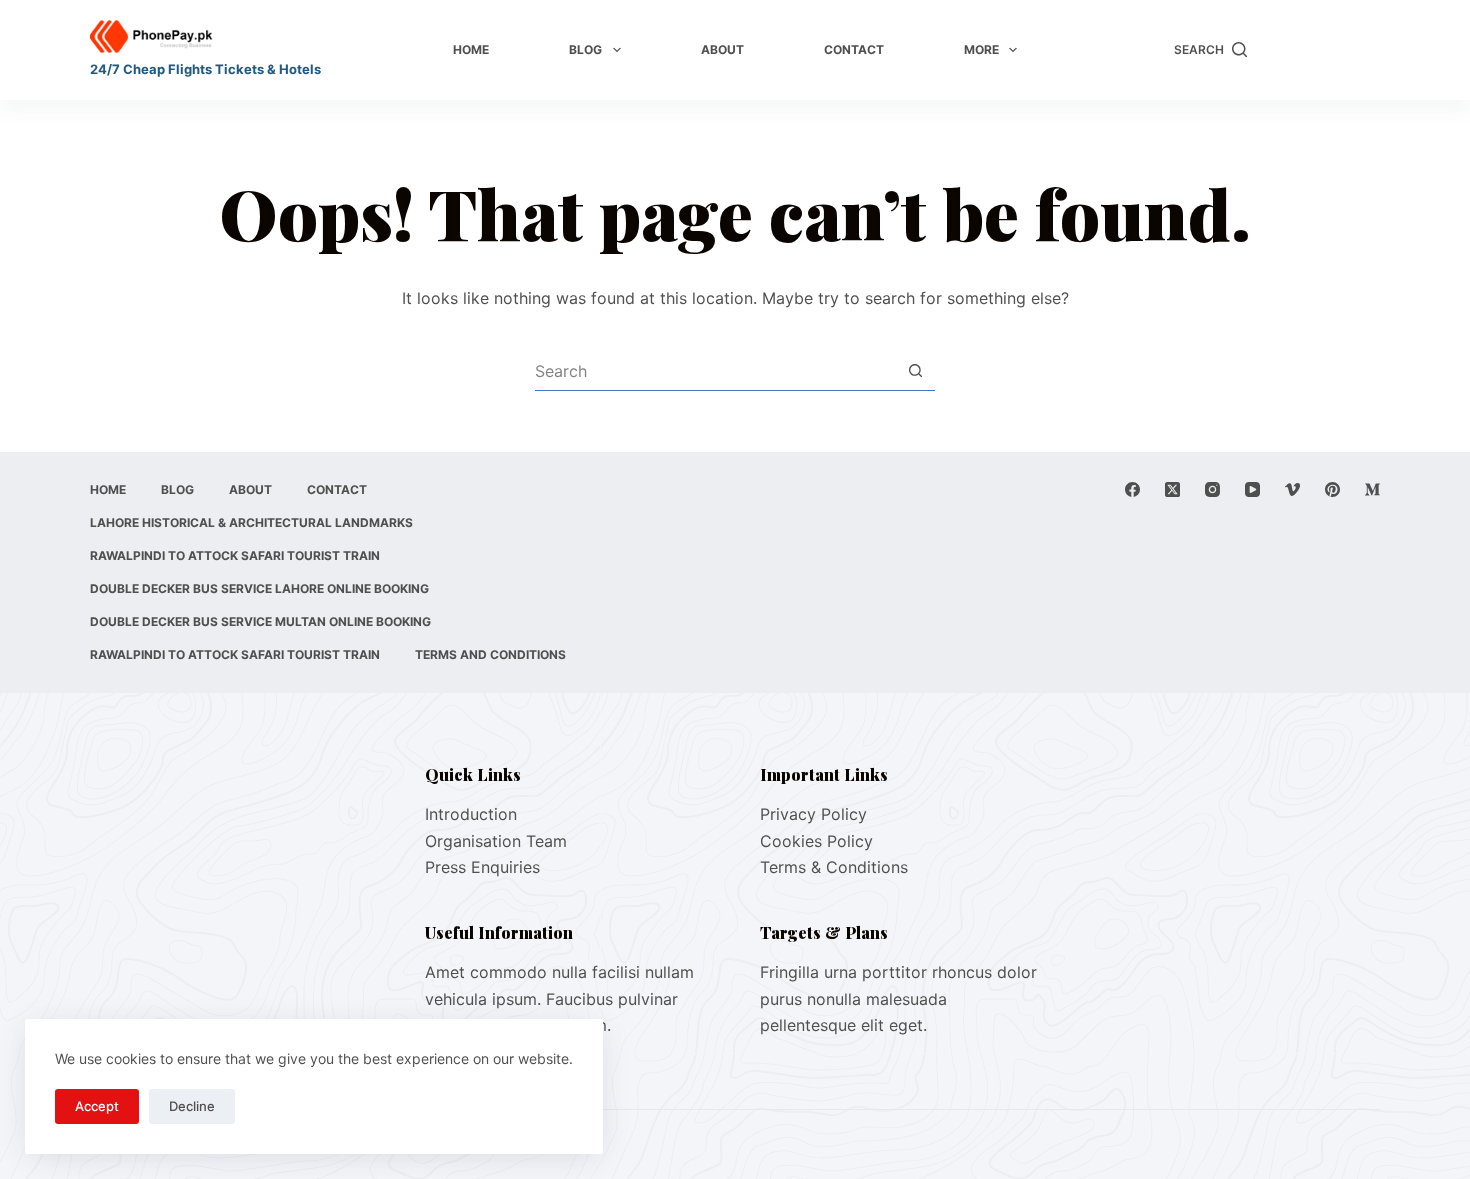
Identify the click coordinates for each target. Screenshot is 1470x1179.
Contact (854, 49)
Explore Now (1323, 50)
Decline (192, 1106)
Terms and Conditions (490, 654)
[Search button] (915, 371)
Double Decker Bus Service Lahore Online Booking (259, 588)
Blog (585, 49)
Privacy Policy (813, 814)
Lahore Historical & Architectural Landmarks (251, 522)
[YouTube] (1252, 489)
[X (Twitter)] (1172, 489)
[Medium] (1372, 489)
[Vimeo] (1292, 489)
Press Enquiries (482, 867)
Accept (97, 1106)
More (981, 49)
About (722, 49)
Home (471, 49)
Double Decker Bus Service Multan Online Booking (260, 621)
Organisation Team (496, 841)
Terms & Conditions (834, 867)
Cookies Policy (816, 841)
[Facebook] (1132, 489)
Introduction (471, 814)
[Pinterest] (1332, 489)
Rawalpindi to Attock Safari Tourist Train (235, 555)
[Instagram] (1212, 489)
